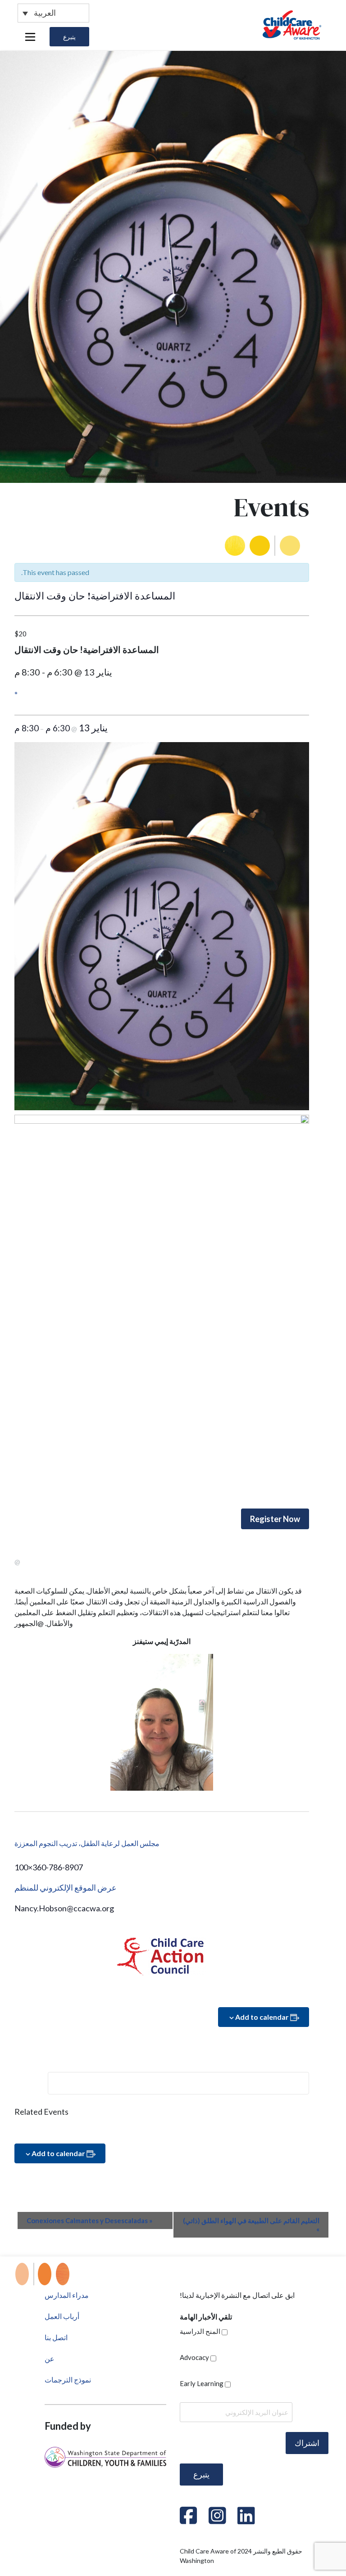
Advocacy (194, 2357)
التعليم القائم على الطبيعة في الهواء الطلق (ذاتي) (251, 2225)
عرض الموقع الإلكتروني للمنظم (66, 1887)
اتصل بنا (56, 2337)
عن (50, 2358)
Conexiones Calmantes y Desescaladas (89, 2220)
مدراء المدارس (67, 2295)
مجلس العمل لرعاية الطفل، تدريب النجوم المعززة (87, 1843)
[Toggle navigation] (30, 37)
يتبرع (69, 37)
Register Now (275, 1519)
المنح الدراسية (200, 2331)
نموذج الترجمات (68, 2380)
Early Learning (202, 2383)
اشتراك (307, 2443)
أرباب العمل (62, 2316)
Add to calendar (262, 2017)
